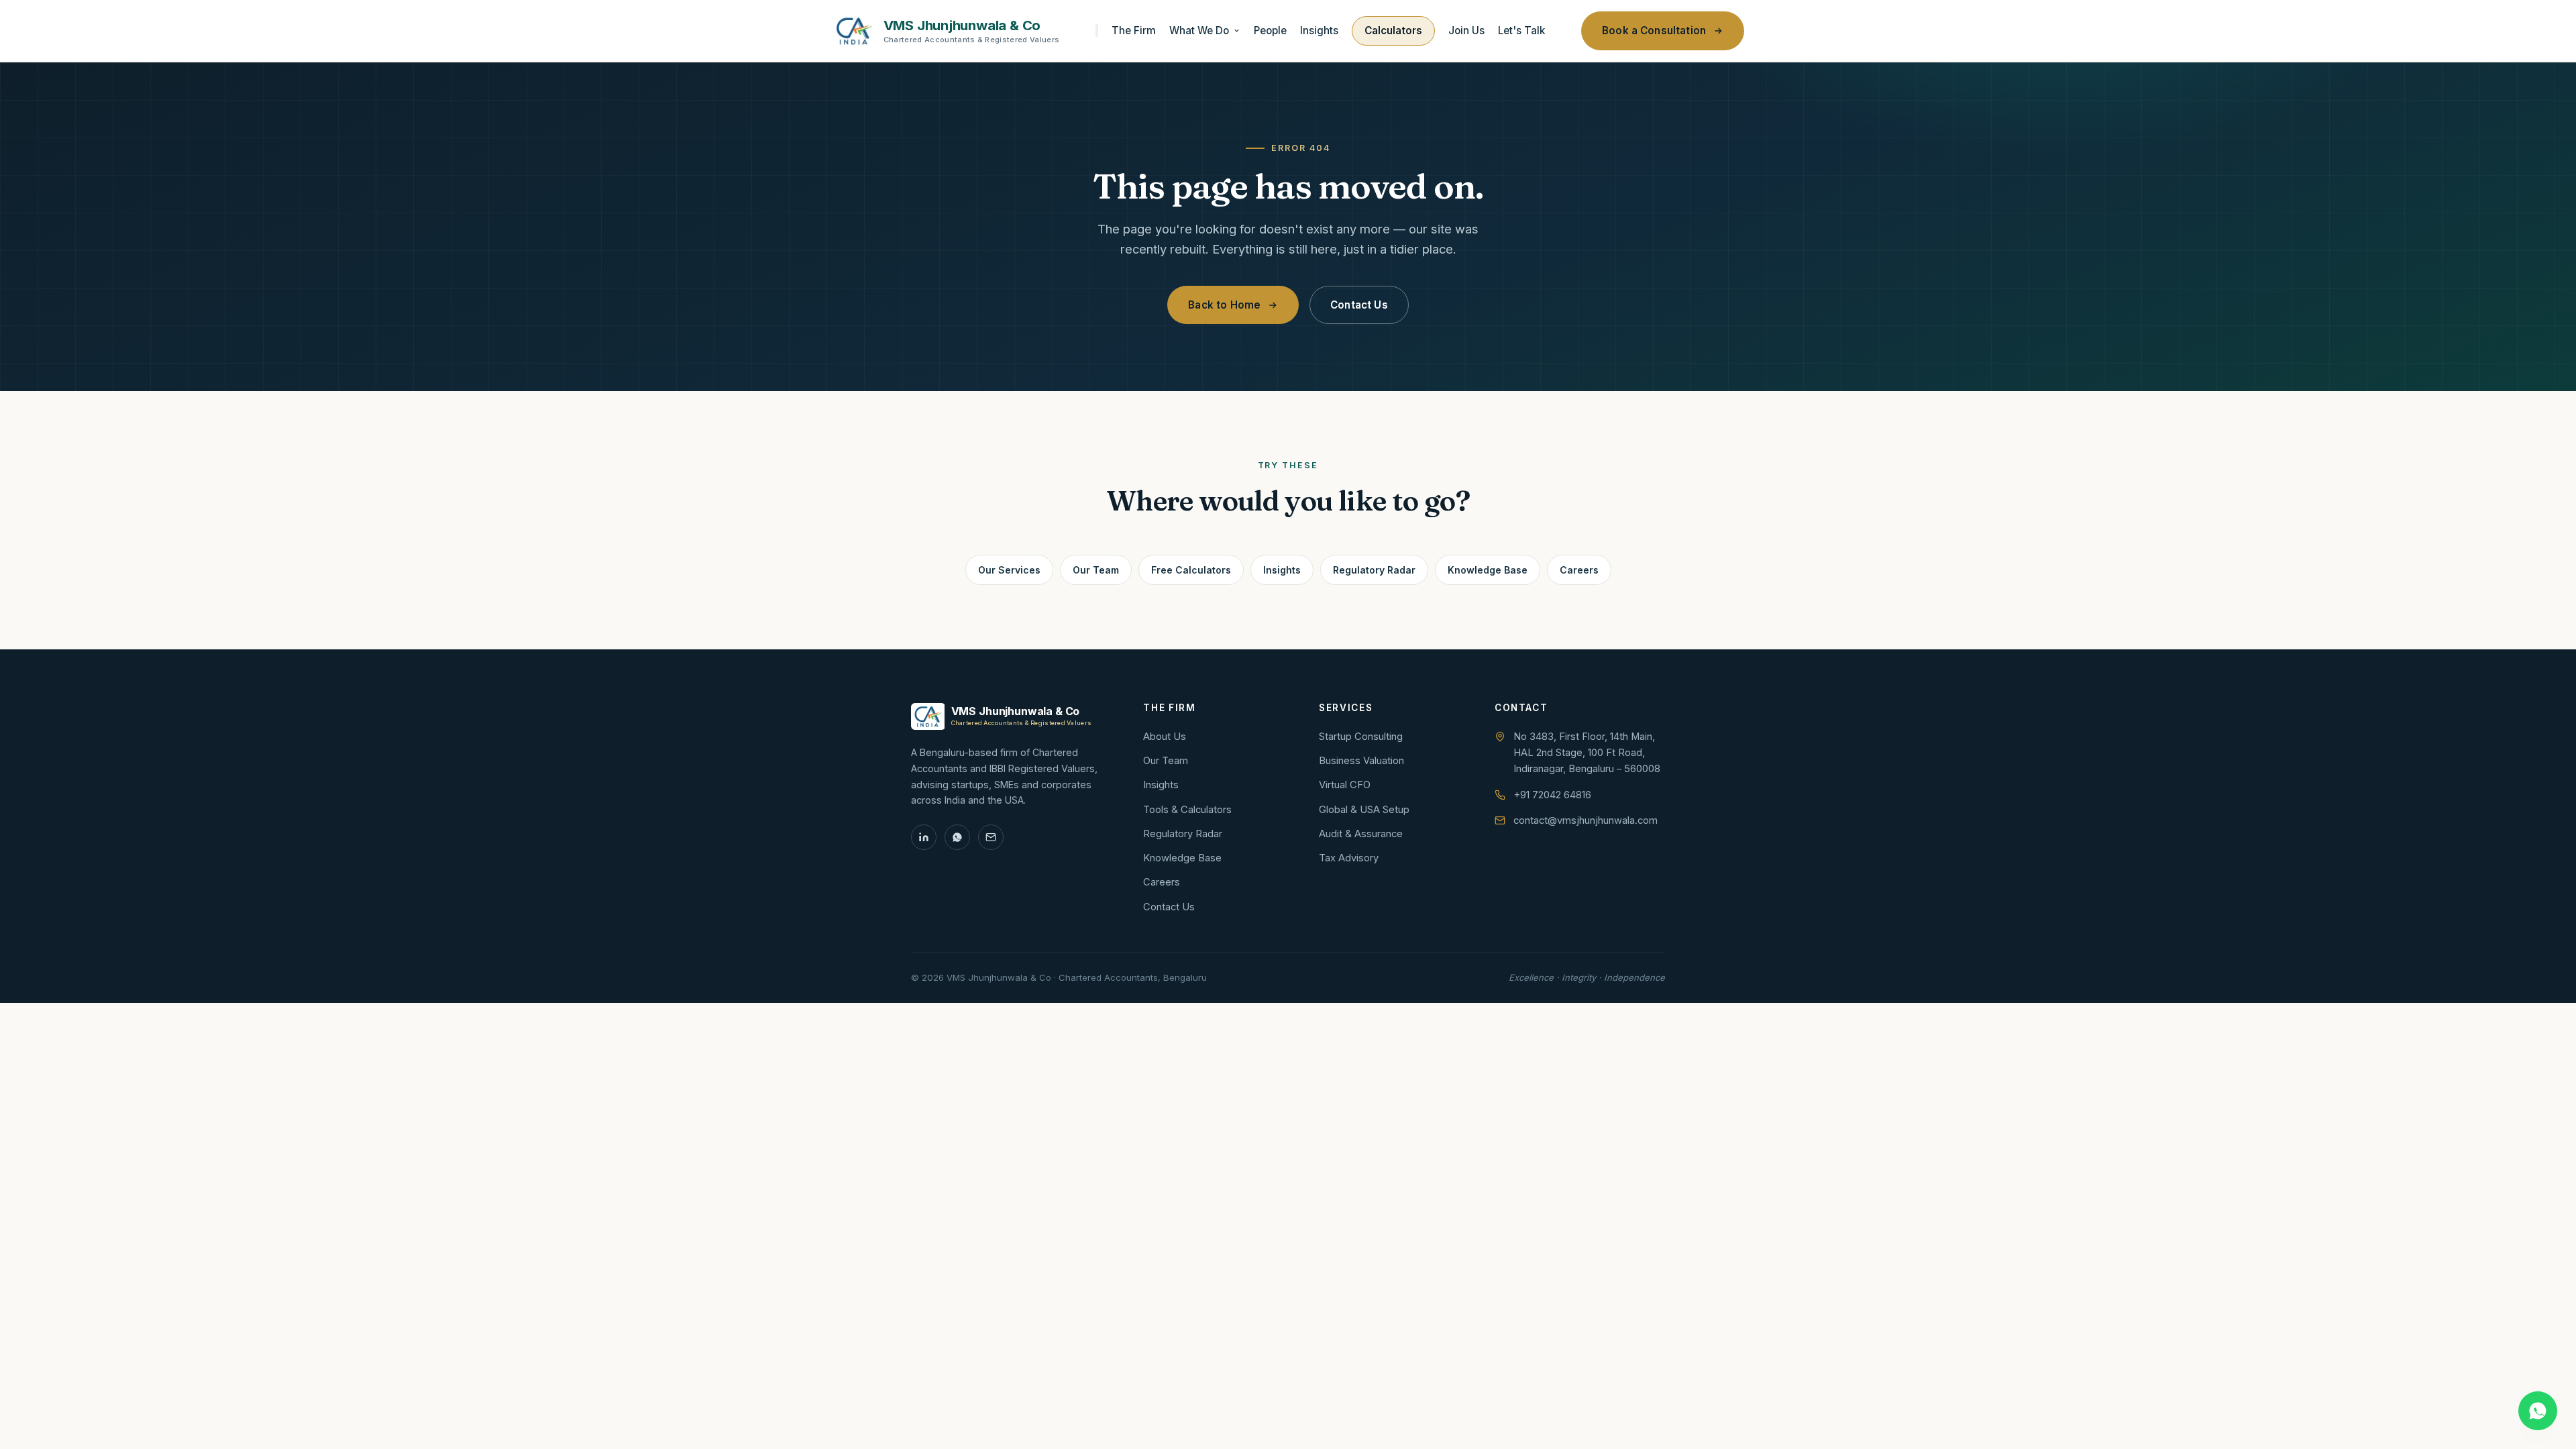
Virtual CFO (1345, 785)
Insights (1319, 31)
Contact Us (1359, 305)
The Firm (1134, 31)
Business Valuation (1361, 761)
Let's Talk (1521, 31)
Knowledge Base (1488, 570)
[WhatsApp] (957, 837)
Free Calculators (1191, 570)
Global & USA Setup (1364, 810)
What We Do (1199, 31)
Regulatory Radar (1374, 570)
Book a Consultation (1654, 31)
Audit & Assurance (1361, 834)
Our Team (1096, 570)
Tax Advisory (1349, 858)
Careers (1579, 570)
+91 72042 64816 (1552, 795)
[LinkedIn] (924, 837)
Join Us (1466, 31)
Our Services (1009, 570)
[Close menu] (1097, 31)
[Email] (991, 837)
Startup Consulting (1361, 737)
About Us (1165, 737)
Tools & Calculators (1187, 810)
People (1270, 31)
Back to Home (1224, 305)
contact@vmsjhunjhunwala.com (1586, 820)
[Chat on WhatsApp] (2538, 1411)
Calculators (1393, 31)
